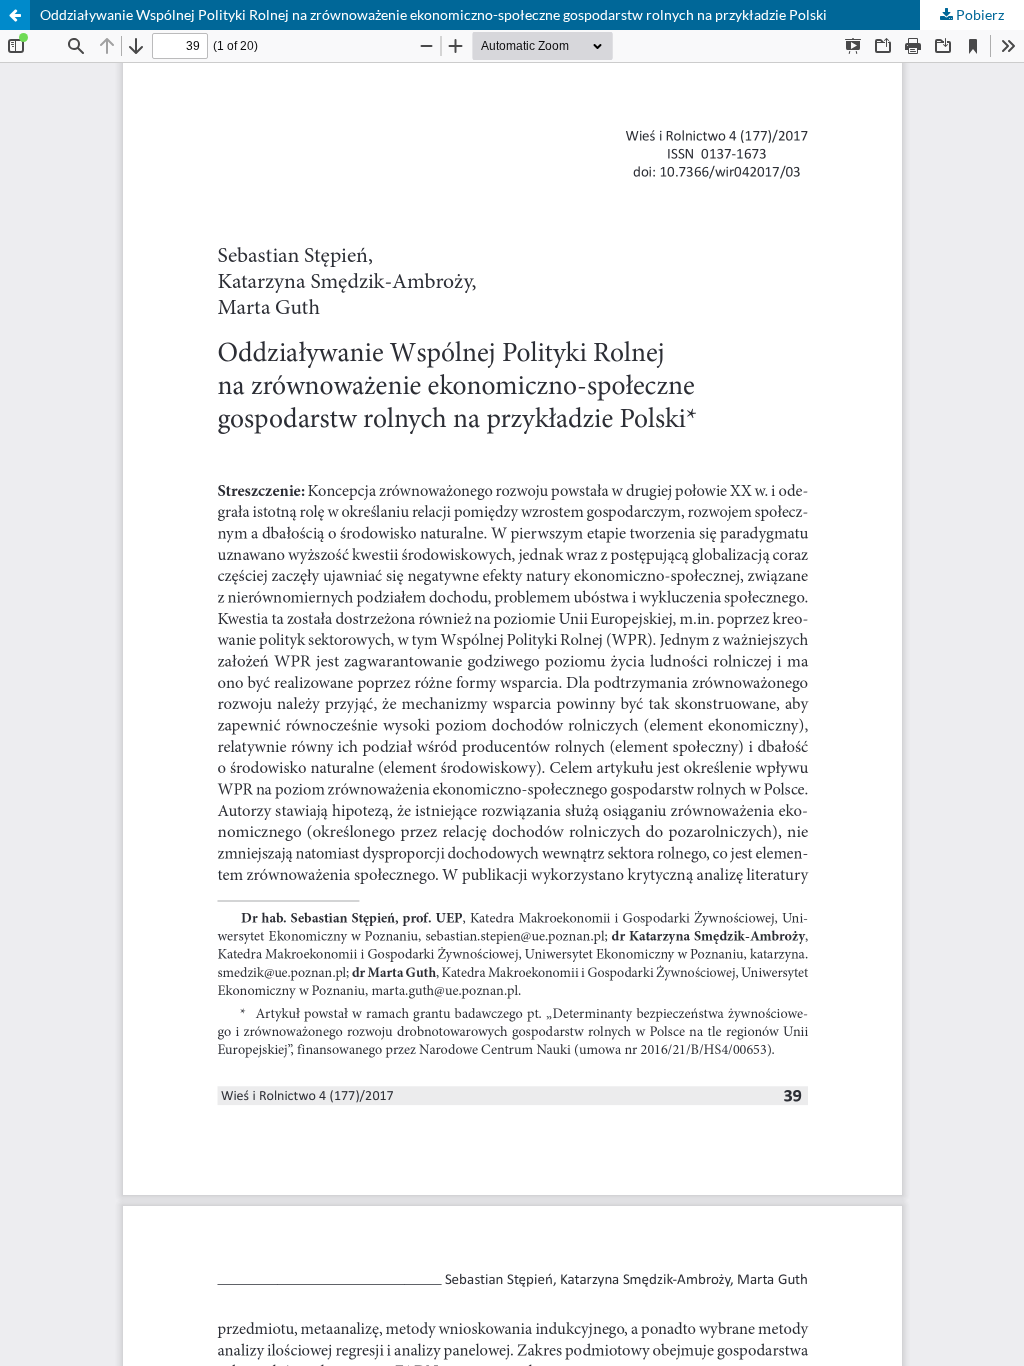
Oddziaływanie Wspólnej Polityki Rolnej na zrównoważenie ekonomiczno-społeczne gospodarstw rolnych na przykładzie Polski (433, 14)
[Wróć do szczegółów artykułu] (15, 15)
